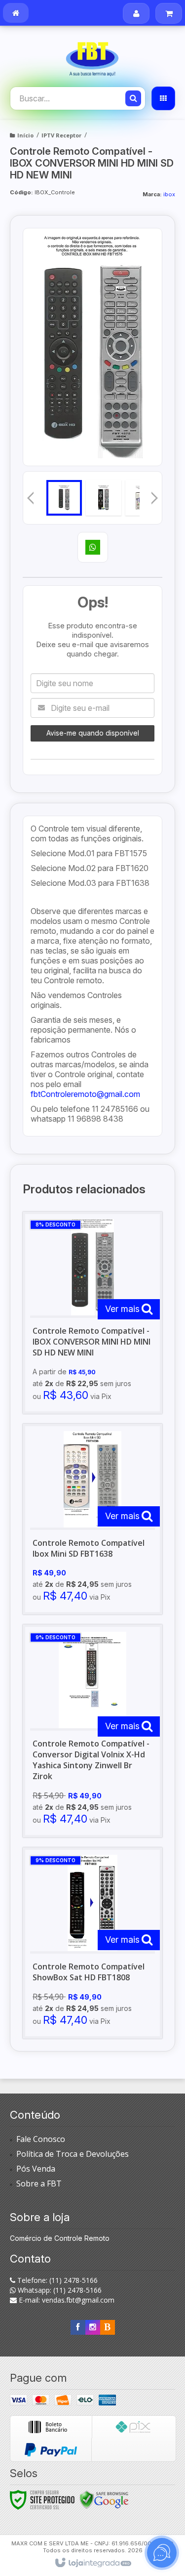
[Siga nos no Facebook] (78, 2327)
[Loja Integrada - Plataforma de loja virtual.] (92, 2563)
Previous (31, 498)
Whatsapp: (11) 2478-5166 (59, 2290)
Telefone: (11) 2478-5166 (56, 2280)
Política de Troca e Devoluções (73, 2154)
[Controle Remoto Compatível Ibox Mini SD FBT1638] (92, 1519)
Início (25, 135)
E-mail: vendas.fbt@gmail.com (66, 2300)
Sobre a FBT (39, 2183)
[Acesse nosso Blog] (108, 2327)
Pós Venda (36, 2169)
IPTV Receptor (61, 135)
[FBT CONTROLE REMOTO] (92, 57)
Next (154, 495)
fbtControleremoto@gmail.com (85, 1094)
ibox (169, 194)
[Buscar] (133, 98)
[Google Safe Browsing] (104, 2499)
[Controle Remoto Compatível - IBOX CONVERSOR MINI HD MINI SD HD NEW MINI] (92, 1313)
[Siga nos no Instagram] (93, 2327)
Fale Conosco (41, 2139)
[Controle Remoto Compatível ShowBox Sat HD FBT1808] (92, 1943)
